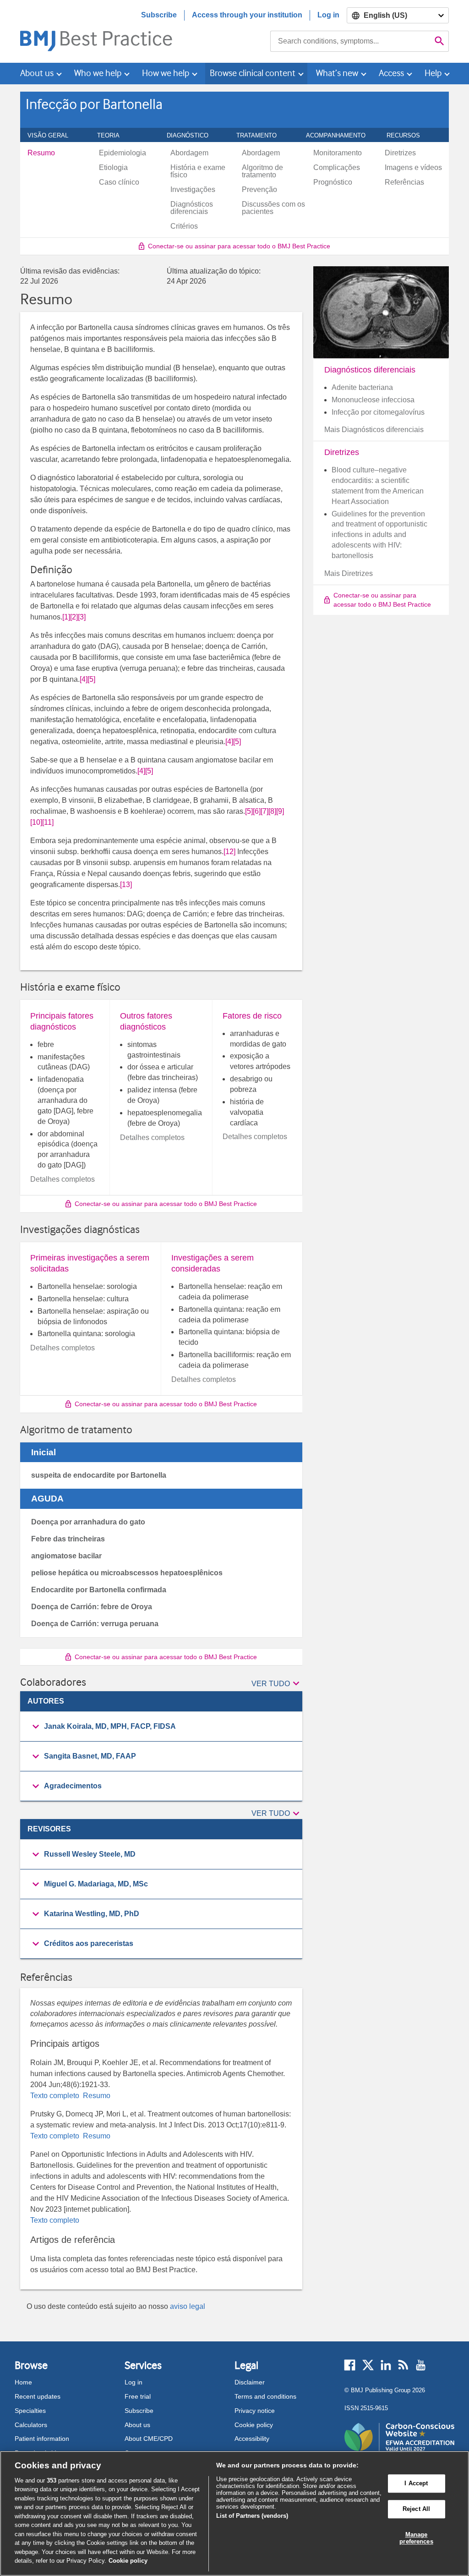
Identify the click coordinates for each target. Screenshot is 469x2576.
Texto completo (56, 2096)
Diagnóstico (193, 135)
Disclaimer (250, 2382)
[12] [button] (229, 852)
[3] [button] (82, 617)
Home (23, 2382)
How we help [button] (166, 73)
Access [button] (391, 73)
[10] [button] (36, 822)
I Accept (416, 2484)
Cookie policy (254, 2425)
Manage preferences (416, 2538)
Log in (328, 15)
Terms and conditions (265, 2396)
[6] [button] (257, 811)
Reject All (416, 2509)
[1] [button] (66, 617)
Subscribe (159, 15)
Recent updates (38, 2396)
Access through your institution (247, 15)
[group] (161, 1727)
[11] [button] (48, 822)
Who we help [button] (98, 73)
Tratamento (262, 135)
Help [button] (433, 73)
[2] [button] (74, 617)
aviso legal (188, 2306)
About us (137, 2425)
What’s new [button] (337, 73)
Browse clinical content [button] (253, 73)
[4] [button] (84, 679)
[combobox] (350, 41)
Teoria (113, 135)
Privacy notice (255, 2411)
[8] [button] (272, 811)
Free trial (138, 2396)
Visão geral (53, 135)
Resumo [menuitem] (41, 153)
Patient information (42, 2439)
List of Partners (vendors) (252, 2516)
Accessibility (252, 2439)
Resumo (96, 2096)
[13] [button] (126, 885)
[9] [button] (280, 811)
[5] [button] (91, 679)
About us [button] (37, 73)
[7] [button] (264, 811)
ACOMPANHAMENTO (341, 135)
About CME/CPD (149, 2439)
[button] (277, 1684)
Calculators (31, 2425)
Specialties (30, 2411)
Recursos (408, 135)
